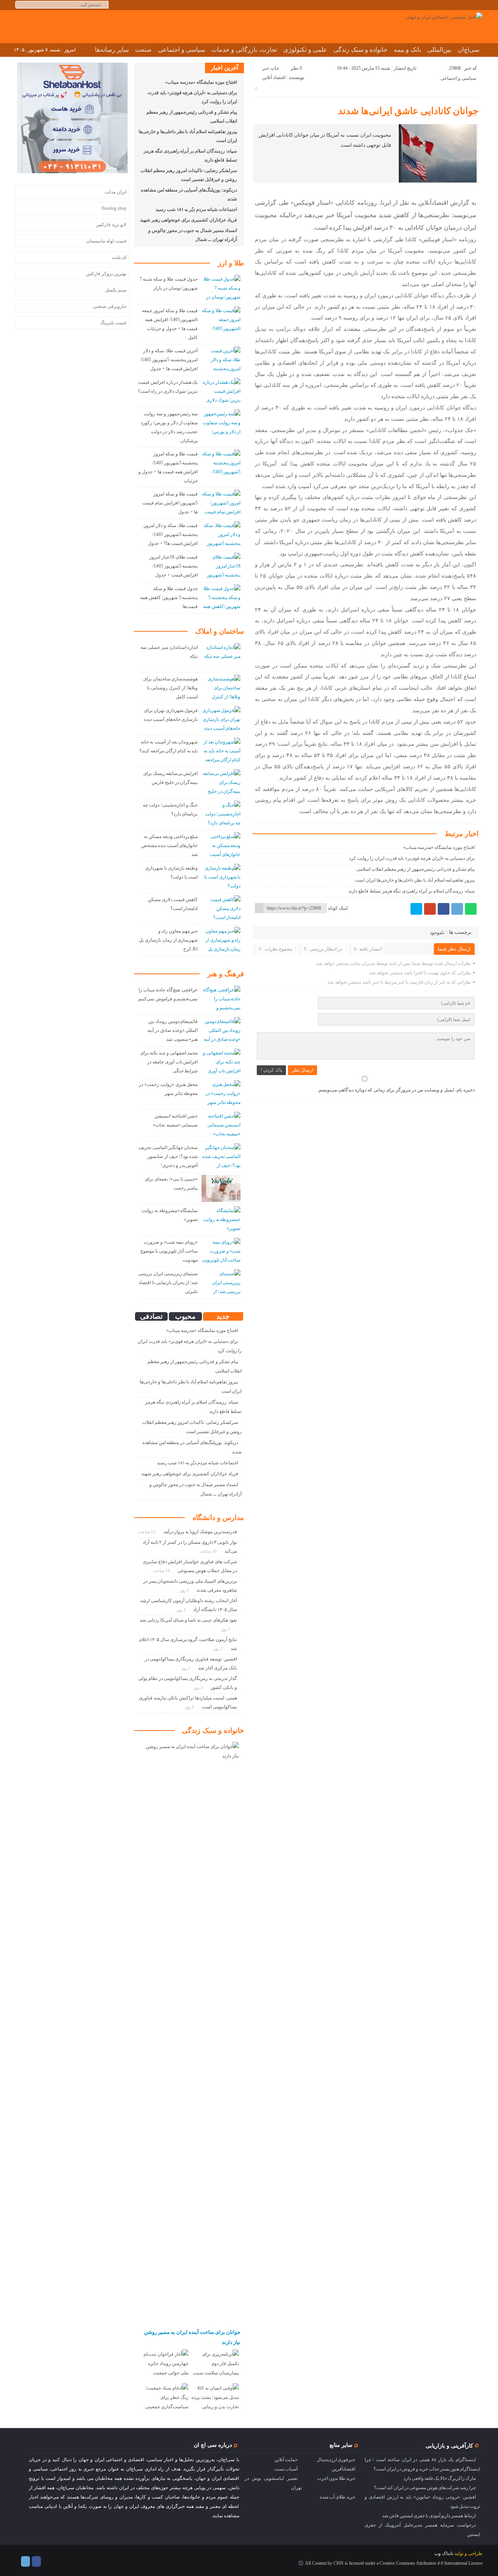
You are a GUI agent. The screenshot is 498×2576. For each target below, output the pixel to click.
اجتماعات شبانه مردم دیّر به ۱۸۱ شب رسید (196, 209)
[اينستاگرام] (36, 2561)
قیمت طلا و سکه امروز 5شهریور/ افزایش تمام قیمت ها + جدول (170, 503)
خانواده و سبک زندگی (360, 50)
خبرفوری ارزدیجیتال (336, 2460)
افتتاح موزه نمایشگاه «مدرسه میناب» (439, 847)
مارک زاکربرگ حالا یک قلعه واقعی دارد (440, 2478)
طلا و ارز (231, 263)
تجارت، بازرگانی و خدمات (244, 50)
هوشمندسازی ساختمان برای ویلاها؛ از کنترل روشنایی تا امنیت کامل (171, 688)
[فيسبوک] (444, 909)
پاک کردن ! (271, 1070)
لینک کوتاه (338, 908)
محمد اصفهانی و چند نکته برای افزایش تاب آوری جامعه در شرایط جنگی (169, 1062)
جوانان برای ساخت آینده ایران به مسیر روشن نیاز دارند (192, 2337)
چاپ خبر (271, 68)
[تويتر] (416, 909)
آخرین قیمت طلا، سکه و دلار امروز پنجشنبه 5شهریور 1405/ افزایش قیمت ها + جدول (169, 360)
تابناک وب (444, 2553)
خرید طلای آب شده (338, 2497)
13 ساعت (147, 1532)
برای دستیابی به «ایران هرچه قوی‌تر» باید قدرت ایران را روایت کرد (412, 858)
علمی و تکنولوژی (305, 50)
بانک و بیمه (407, 50)
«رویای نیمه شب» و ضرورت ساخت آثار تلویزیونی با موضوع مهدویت (169, 1251)
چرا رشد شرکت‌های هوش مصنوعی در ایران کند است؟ (425, 2488)
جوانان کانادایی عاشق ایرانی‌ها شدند (408, 111)
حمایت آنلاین (286, 2460)
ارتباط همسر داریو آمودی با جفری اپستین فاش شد (429, 2516)
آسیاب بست (286, 2469)
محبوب (185, 1316)
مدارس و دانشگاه (218, 1518)
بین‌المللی (439, 50)
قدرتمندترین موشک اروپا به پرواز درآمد (200, 1532)
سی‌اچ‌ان (468, 50)
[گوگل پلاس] (430, 909)
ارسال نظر (302, 1070)
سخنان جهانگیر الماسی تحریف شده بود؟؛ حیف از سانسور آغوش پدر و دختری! (168, 1156)
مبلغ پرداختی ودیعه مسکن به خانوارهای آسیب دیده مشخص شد (169, 845)
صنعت (143, 50)
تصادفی (151, 1316)
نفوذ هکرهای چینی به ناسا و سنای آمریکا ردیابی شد (188, 1620)
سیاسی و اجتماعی (181, 50)
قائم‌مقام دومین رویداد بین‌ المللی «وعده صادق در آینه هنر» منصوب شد (173, 1030)
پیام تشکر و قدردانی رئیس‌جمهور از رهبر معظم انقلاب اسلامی (416, 869)
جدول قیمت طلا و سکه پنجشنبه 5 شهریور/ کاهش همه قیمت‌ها (169, 597)
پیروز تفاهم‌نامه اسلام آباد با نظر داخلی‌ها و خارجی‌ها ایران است (415, 880)
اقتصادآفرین (344, 2469)
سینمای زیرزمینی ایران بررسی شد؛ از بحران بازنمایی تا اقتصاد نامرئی (168, 1283)
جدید (223, 1316)
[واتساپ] (471, 909)
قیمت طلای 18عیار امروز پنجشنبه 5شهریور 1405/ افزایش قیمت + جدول (174, 566)
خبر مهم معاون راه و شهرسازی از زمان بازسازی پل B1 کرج (168, 940)
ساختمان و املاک (220, 631)
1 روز (185, 1590)
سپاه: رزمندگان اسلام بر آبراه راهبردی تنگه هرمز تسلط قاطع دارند (411, 891)
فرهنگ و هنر (226, 974)
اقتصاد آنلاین (274, 77)
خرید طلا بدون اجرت (336, 2478)
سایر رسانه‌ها (112, 50)
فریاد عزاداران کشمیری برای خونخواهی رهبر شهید (189, 220)
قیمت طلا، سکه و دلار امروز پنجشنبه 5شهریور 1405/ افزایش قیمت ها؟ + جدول (171, 534)
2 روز (219, 1648)
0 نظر (296, 68)
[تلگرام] (457, 909)
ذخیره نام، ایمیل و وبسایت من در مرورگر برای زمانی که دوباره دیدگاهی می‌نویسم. (396, 1090)
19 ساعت (209, 1551)
